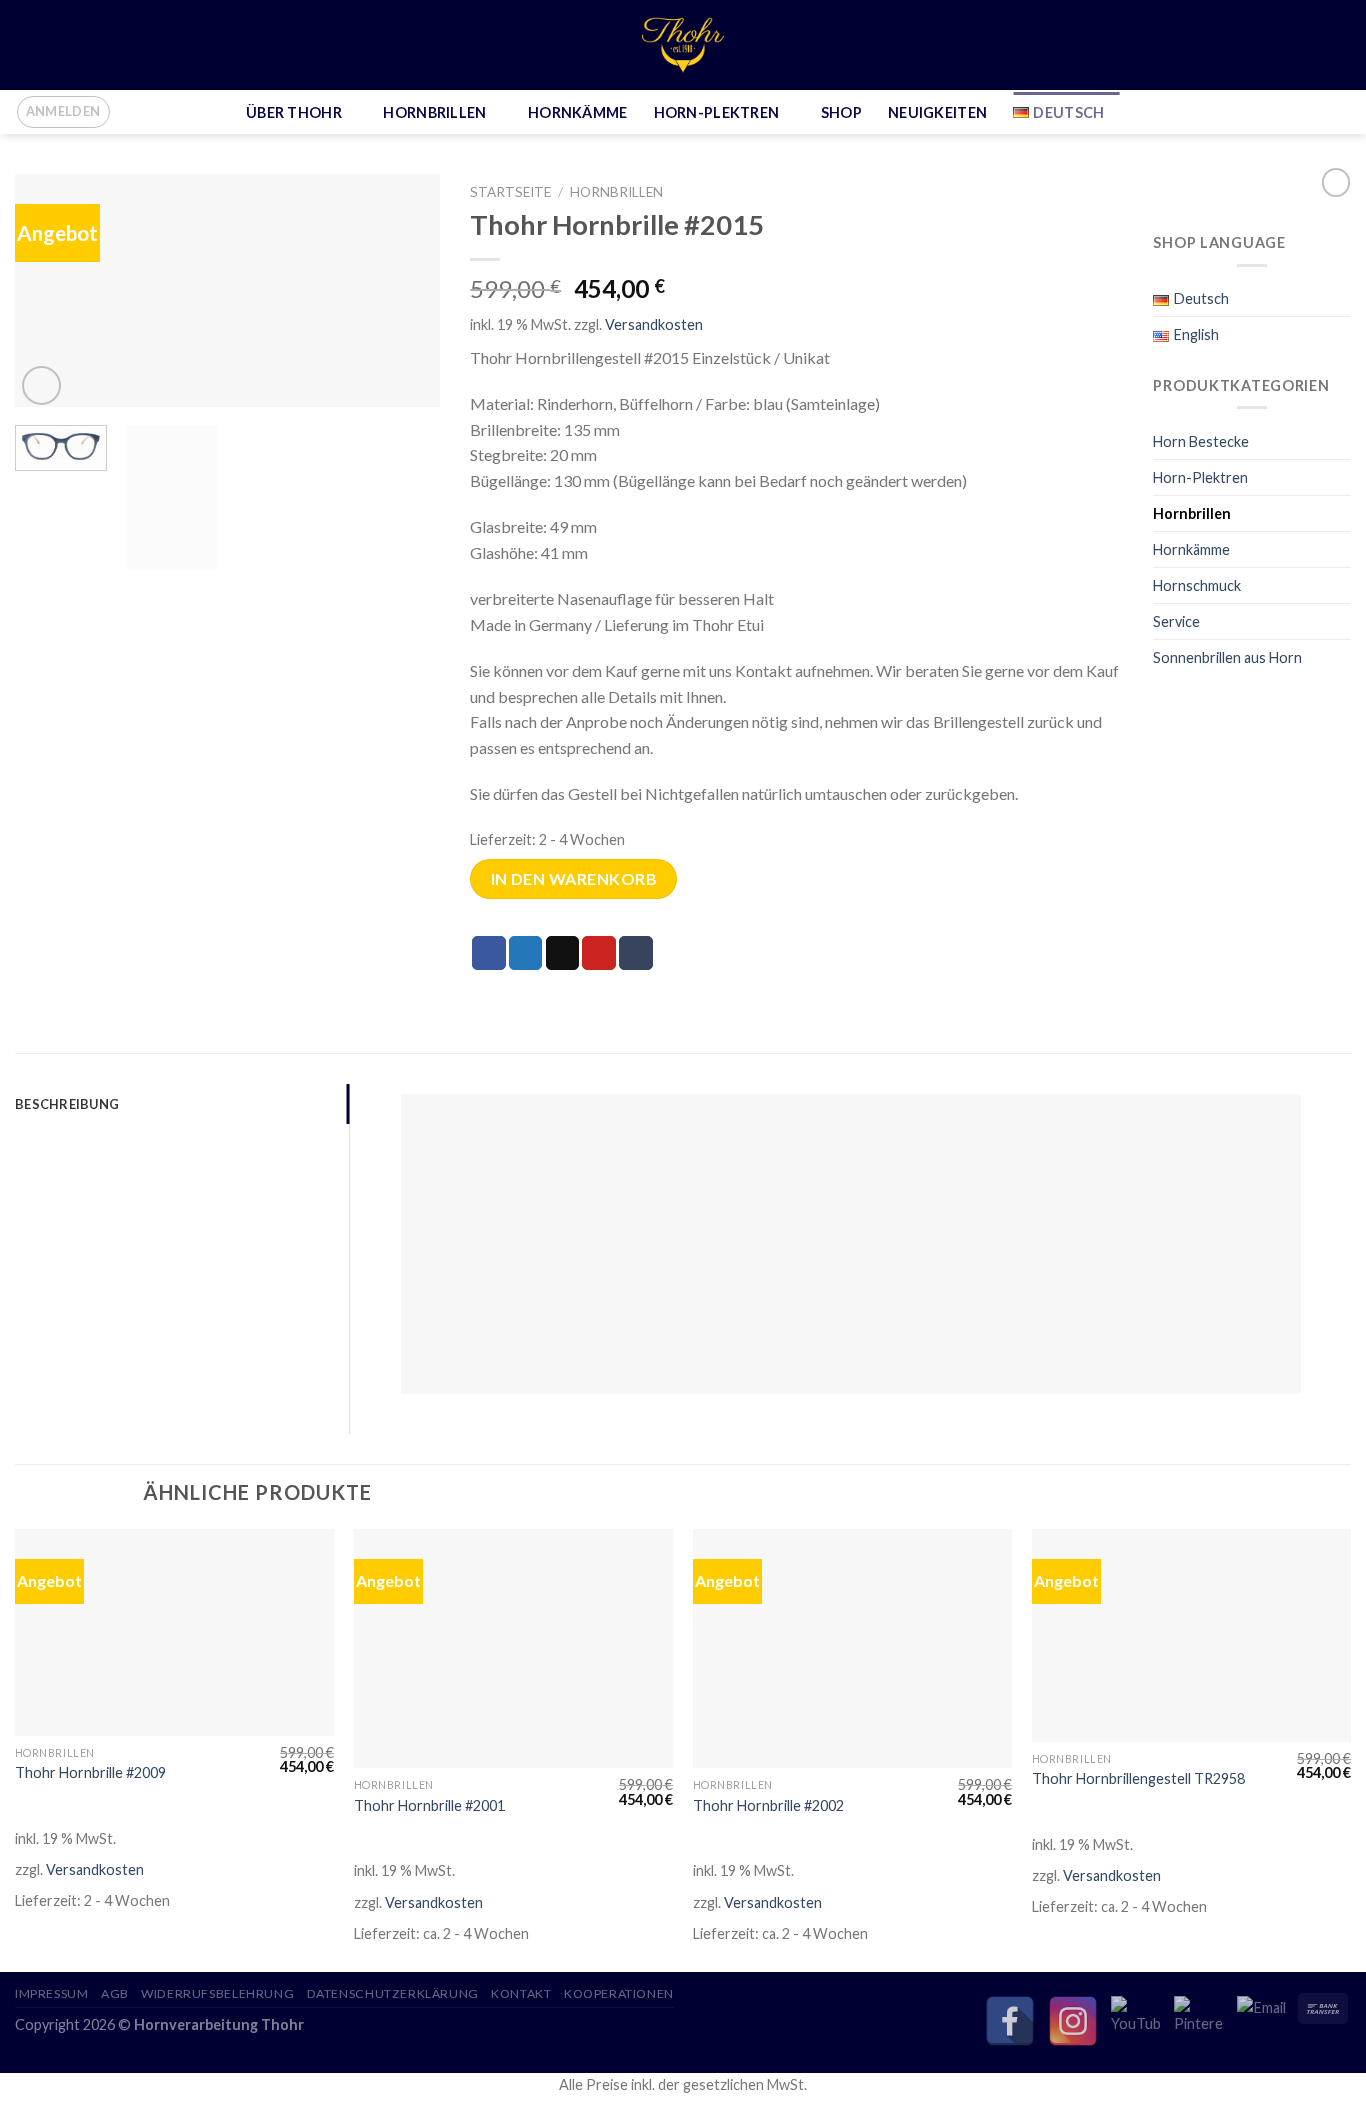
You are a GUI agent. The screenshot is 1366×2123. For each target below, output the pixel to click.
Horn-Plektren (717, 112)
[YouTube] (1136, 2021)
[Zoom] (41, 385)
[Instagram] (1073, 2021)
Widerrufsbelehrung (217, 1993)
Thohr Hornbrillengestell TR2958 (1138, 1778)
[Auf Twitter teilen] (526, 953)
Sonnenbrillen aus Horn (1227, 657)
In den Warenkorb (574, 878)
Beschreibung (67, 1104)
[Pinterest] (1199, 2021)
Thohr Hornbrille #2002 (768, 1805)
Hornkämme (578, 112)
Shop (841, 112)
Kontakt (521, 1993)
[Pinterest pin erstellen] (599, 953)
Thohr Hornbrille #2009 (90, 1772)
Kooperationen (619, 1993)
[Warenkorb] (1341, 112)
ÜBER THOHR (294, 112)
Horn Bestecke (1201, 441)
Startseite (510, 192)
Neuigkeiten (937, 112)
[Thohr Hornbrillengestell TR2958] (1191, 1635)
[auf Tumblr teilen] (636, 953)
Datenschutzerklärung (393, 1993)
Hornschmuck (1197, 585)
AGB (115, 1993)
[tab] (182, 1104)
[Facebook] (1010, 2021)
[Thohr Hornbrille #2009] (174, 1632)
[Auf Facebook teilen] (489, 953)
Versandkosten (654, 324)
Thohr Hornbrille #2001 (429, 1805)
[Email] (1262, 2021)
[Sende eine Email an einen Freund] (563, 953)
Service (1176, 621)
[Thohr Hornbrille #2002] (852, 1649)
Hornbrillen (434, 112)
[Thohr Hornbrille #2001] (513, 1649)
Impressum (52, 1993)
